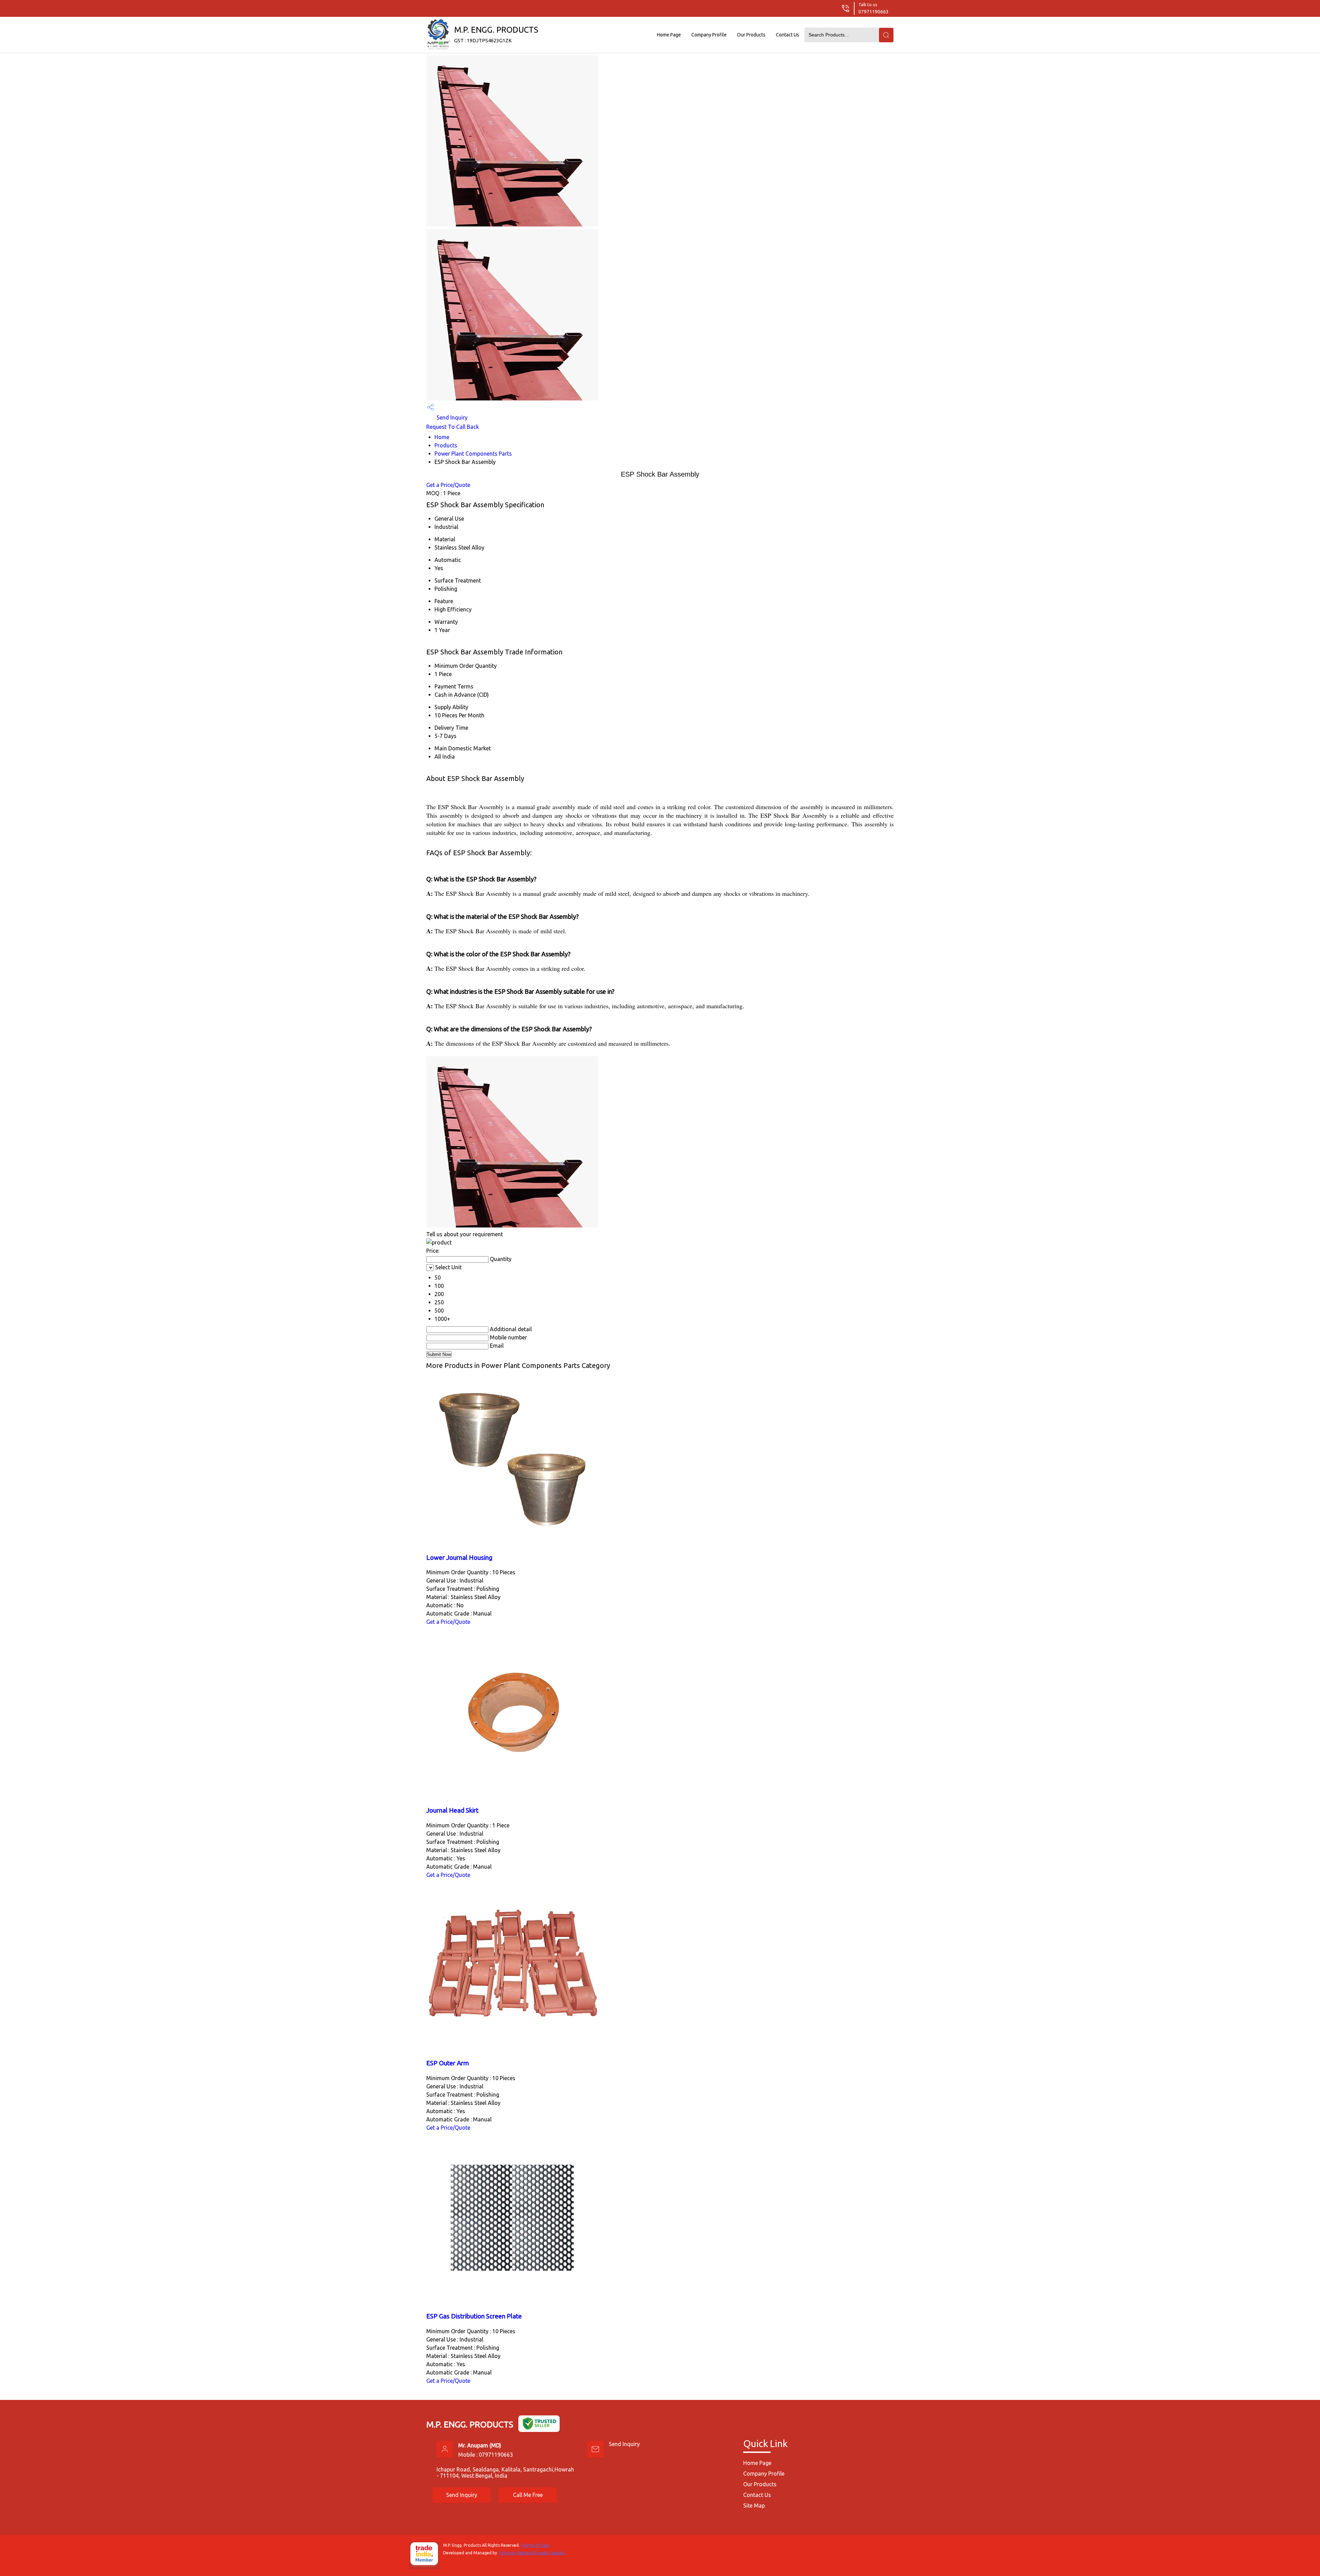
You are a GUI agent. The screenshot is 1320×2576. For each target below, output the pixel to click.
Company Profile (709, 35)
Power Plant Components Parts (473, 454)
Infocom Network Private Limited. (532, 2553)
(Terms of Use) (535, 2545)
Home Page (669, 35)
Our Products (751, 35)
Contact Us (788, 35)
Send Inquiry (451, 417)
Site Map (754, 2506)
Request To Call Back (453, 427)
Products (446, 445)
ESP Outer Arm (448, 2063)
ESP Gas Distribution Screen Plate (474, 2316)
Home (442, 437)
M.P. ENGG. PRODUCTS (496, 34)
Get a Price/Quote (448, 485)
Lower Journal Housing (459, 1558)
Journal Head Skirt (452, 1810)
